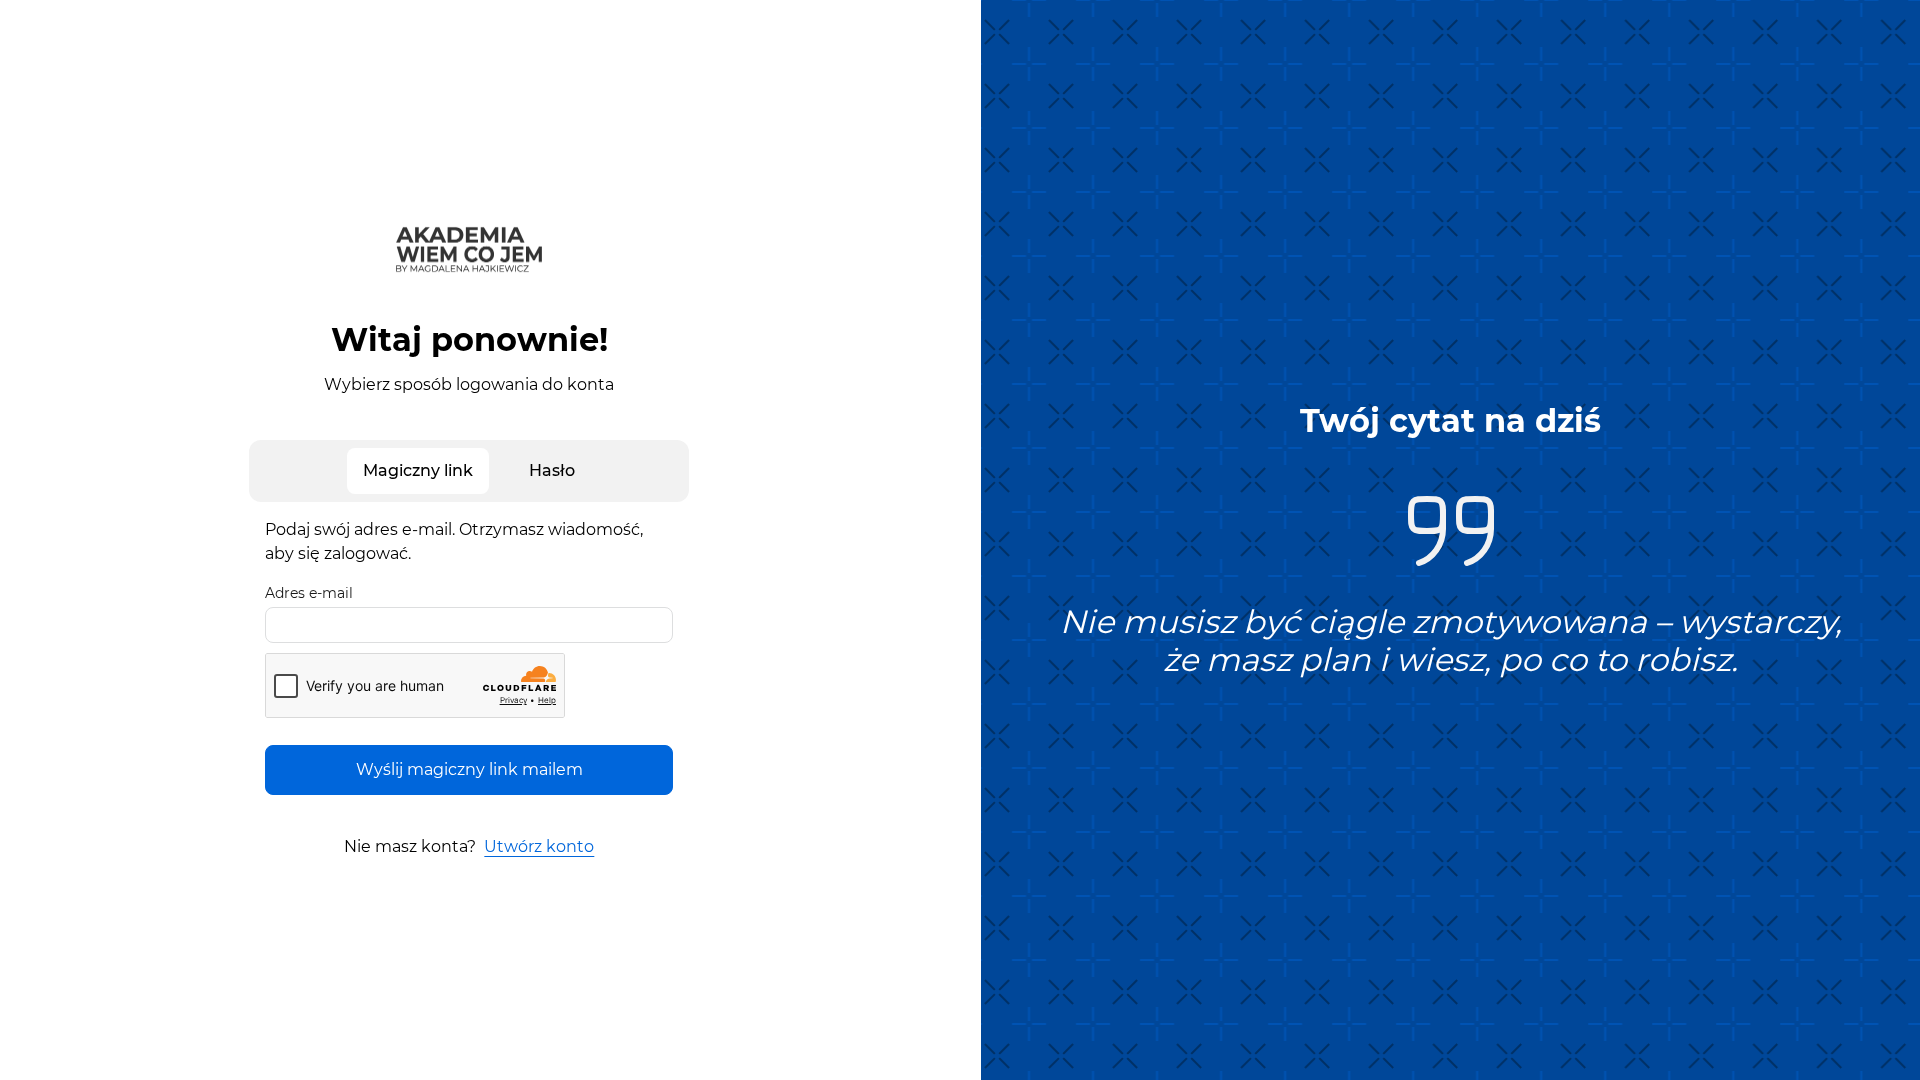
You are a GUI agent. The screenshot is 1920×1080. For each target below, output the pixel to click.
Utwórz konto (539, 846)
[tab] (418, 471)
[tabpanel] (469, 656)
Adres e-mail (309, 593)
